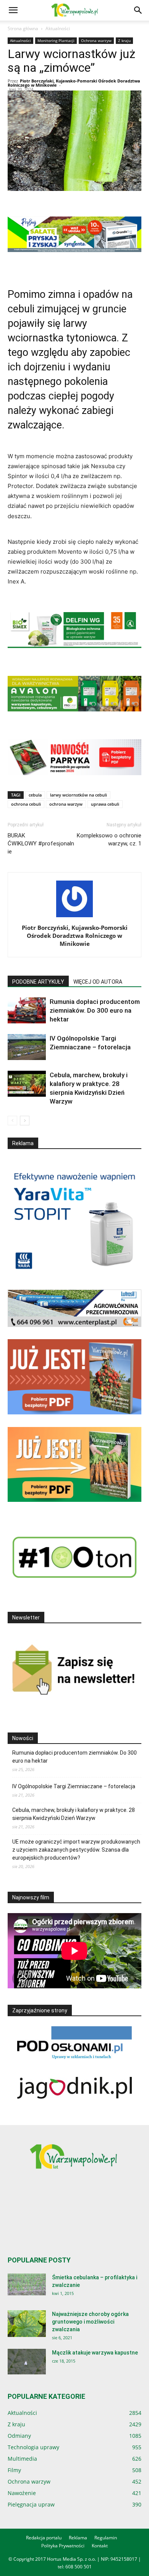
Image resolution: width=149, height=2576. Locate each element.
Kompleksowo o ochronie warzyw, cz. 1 (109, 840)
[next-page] (25, 1121)
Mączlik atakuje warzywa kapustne (95, 2353)
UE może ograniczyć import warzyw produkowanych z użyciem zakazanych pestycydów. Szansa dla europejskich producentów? (76, 1850)
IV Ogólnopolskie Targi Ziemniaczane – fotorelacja (74, 1786)
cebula (35, 795)
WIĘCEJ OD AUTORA (98, 982)
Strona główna (23, 28)
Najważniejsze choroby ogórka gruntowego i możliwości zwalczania (90, 2322)
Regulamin (106, 2538)
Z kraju (124, 40)
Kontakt (100, 2546)
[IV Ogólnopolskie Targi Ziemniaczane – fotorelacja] (27, 1047)
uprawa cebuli (105, 804)
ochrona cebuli (26, 804)
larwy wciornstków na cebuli (79, 795)
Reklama (78, 2538)
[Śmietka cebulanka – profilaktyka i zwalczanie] (27, 2284)
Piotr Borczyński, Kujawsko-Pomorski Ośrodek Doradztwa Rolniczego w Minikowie (74, 83)
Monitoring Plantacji (56, 40)
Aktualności (58, 28)
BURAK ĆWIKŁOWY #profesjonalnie (41, 844)
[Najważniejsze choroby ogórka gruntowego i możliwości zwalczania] (27, 2324)
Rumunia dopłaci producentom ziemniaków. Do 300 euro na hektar (95, 1010)
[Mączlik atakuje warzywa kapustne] (27, 2362)
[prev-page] (12, 1121)
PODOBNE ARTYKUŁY (38, 982)
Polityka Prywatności (63, 2546)
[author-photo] (74, 917)
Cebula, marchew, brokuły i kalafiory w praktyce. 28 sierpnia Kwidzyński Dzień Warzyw (74, 1814)
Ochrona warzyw (96, 40)
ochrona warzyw (66, 804)
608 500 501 (79, 2567)
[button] (13, 10)
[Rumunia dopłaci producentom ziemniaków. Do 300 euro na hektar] (27, 1011)
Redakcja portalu (44, 2538)
